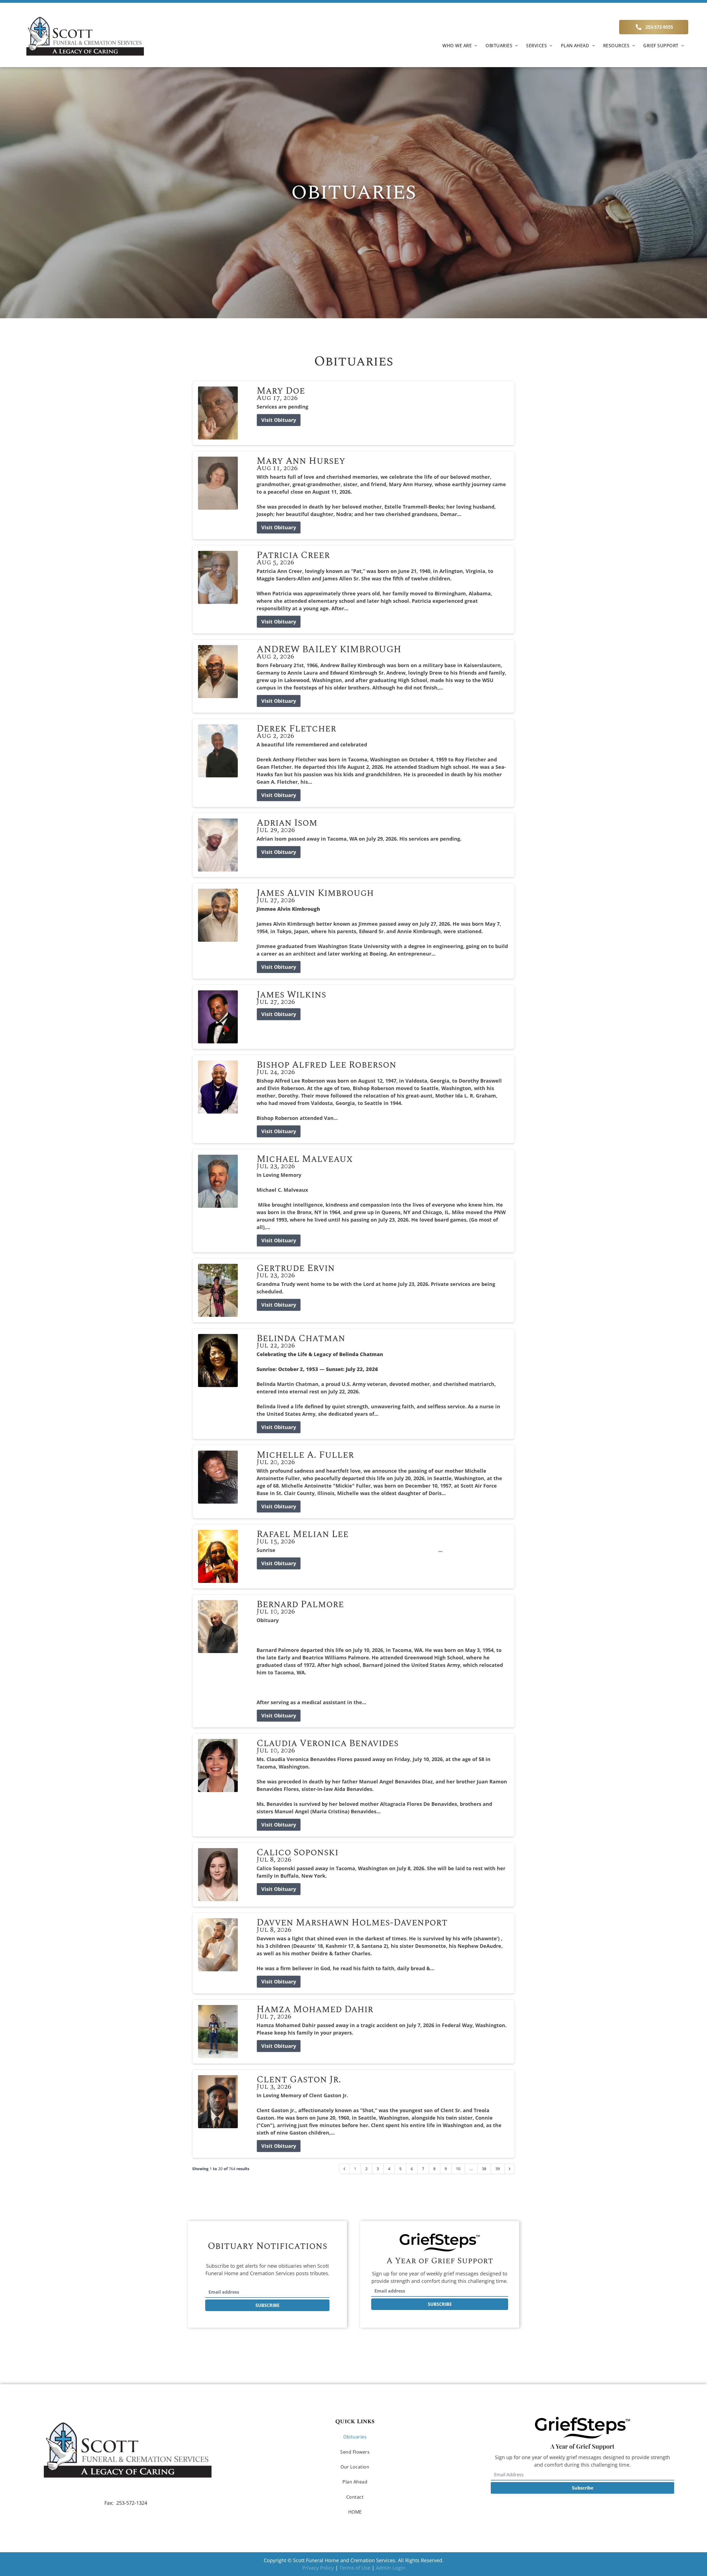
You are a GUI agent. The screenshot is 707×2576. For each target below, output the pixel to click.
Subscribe (583, 2488)
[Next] (510, 2169)
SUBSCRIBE (267, 2305)
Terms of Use (355, 2568)
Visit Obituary (279, 420)
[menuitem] (460, 45)
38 (484, 2169)
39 (498, 2169)
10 (458, 2169)
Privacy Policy (318, 2568)
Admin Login (391, 2568)
